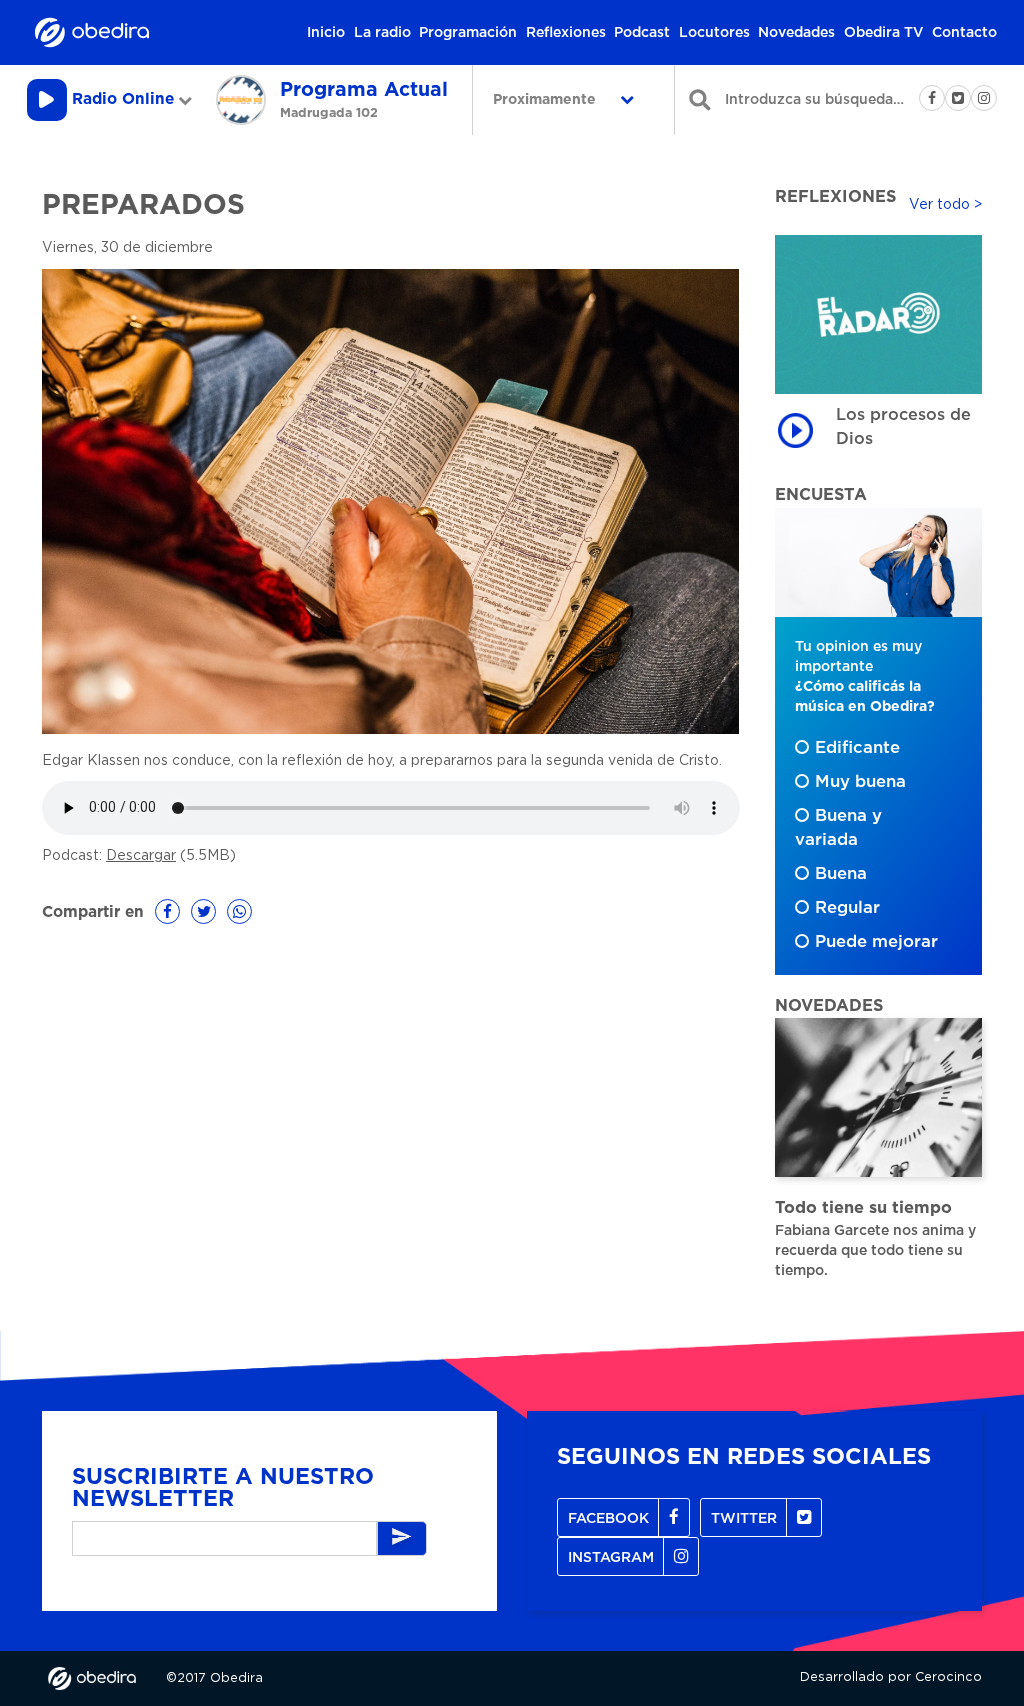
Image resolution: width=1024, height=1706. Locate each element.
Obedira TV (884, 33)
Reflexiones (566, 33)
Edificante (857, 748)
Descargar (141, 856)
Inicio (326, 33)
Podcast (642, 33)
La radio (382, 33)
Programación (468, 33)
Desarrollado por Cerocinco (891, 1677)
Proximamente (546, 100)
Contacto (964, 33)
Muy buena (860, 782)
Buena (841, 874)
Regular (847, 908)
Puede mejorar (876, 942)
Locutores (714, 33)
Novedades (796, 33)
